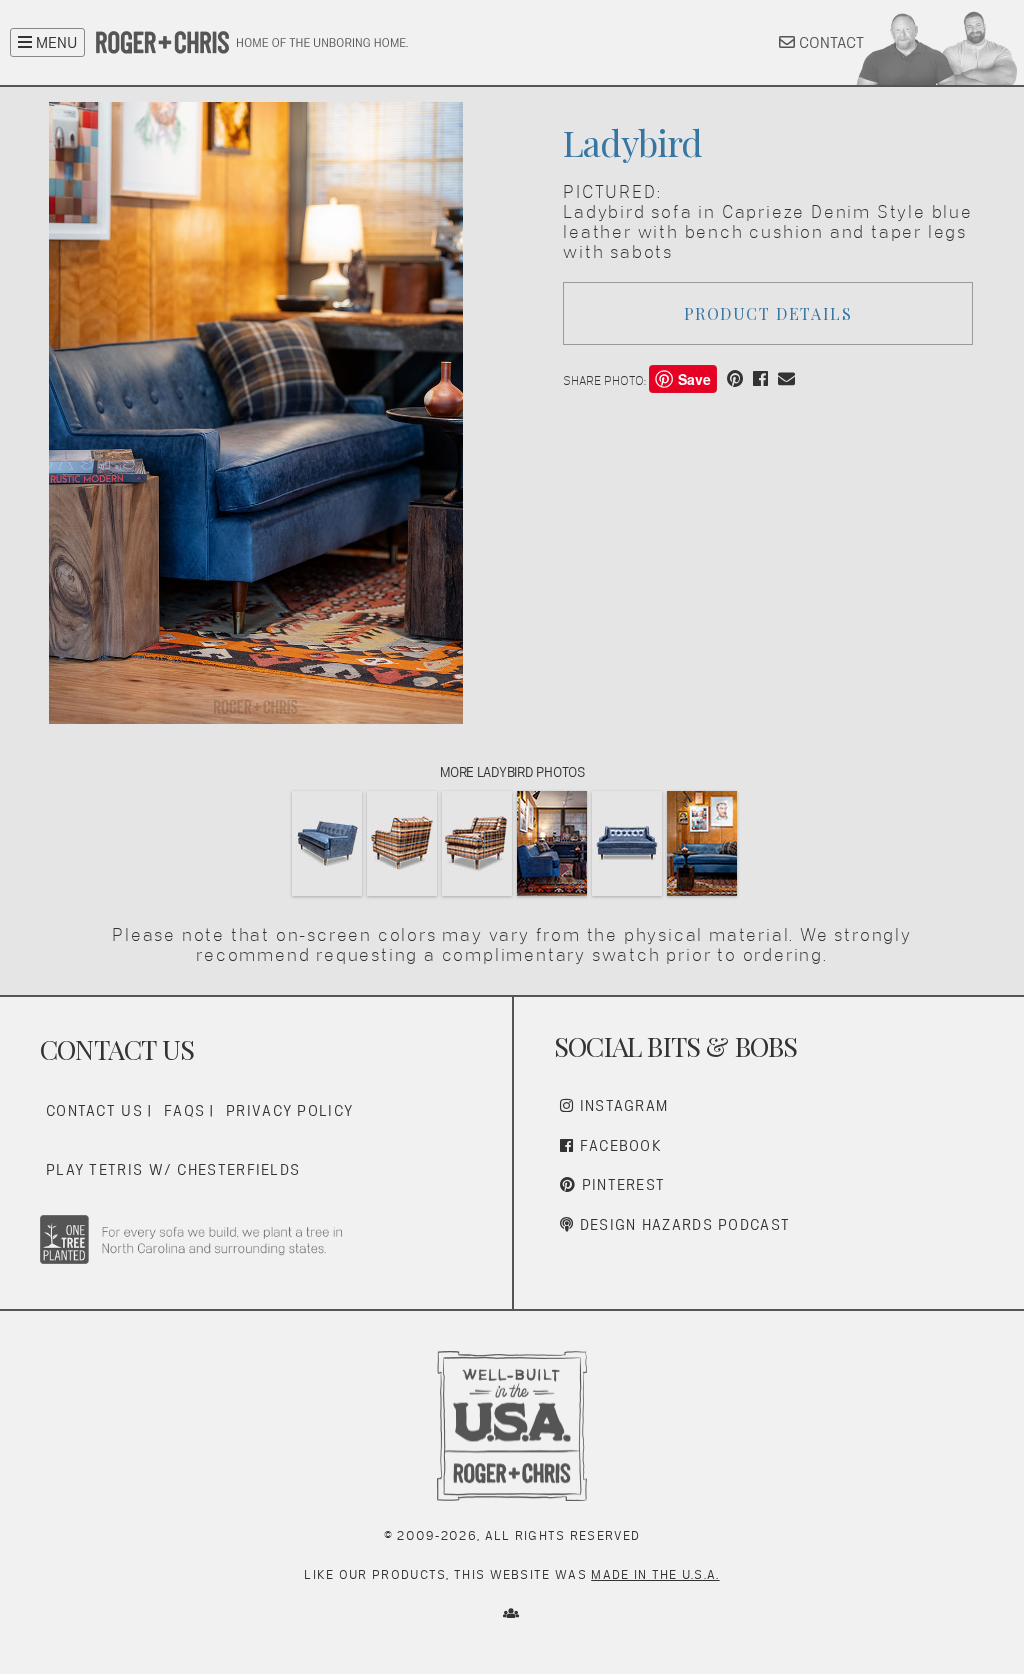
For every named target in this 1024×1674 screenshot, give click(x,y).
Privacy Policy (289, 1110)
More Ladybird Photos (512, 772)
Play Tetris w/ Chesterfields (173, 1169)
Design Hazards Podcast (682, 1224)
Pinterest (620, 1184)
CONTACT (829, 42)
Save (694, 379)
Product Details (768, 313)
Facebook (618, 1145)
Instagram (621, 1105)
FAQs (184, 1110)
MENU (54, 42)
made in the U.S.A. (655, 1574)
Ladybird (632, 142)
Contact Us (94, 1110)
